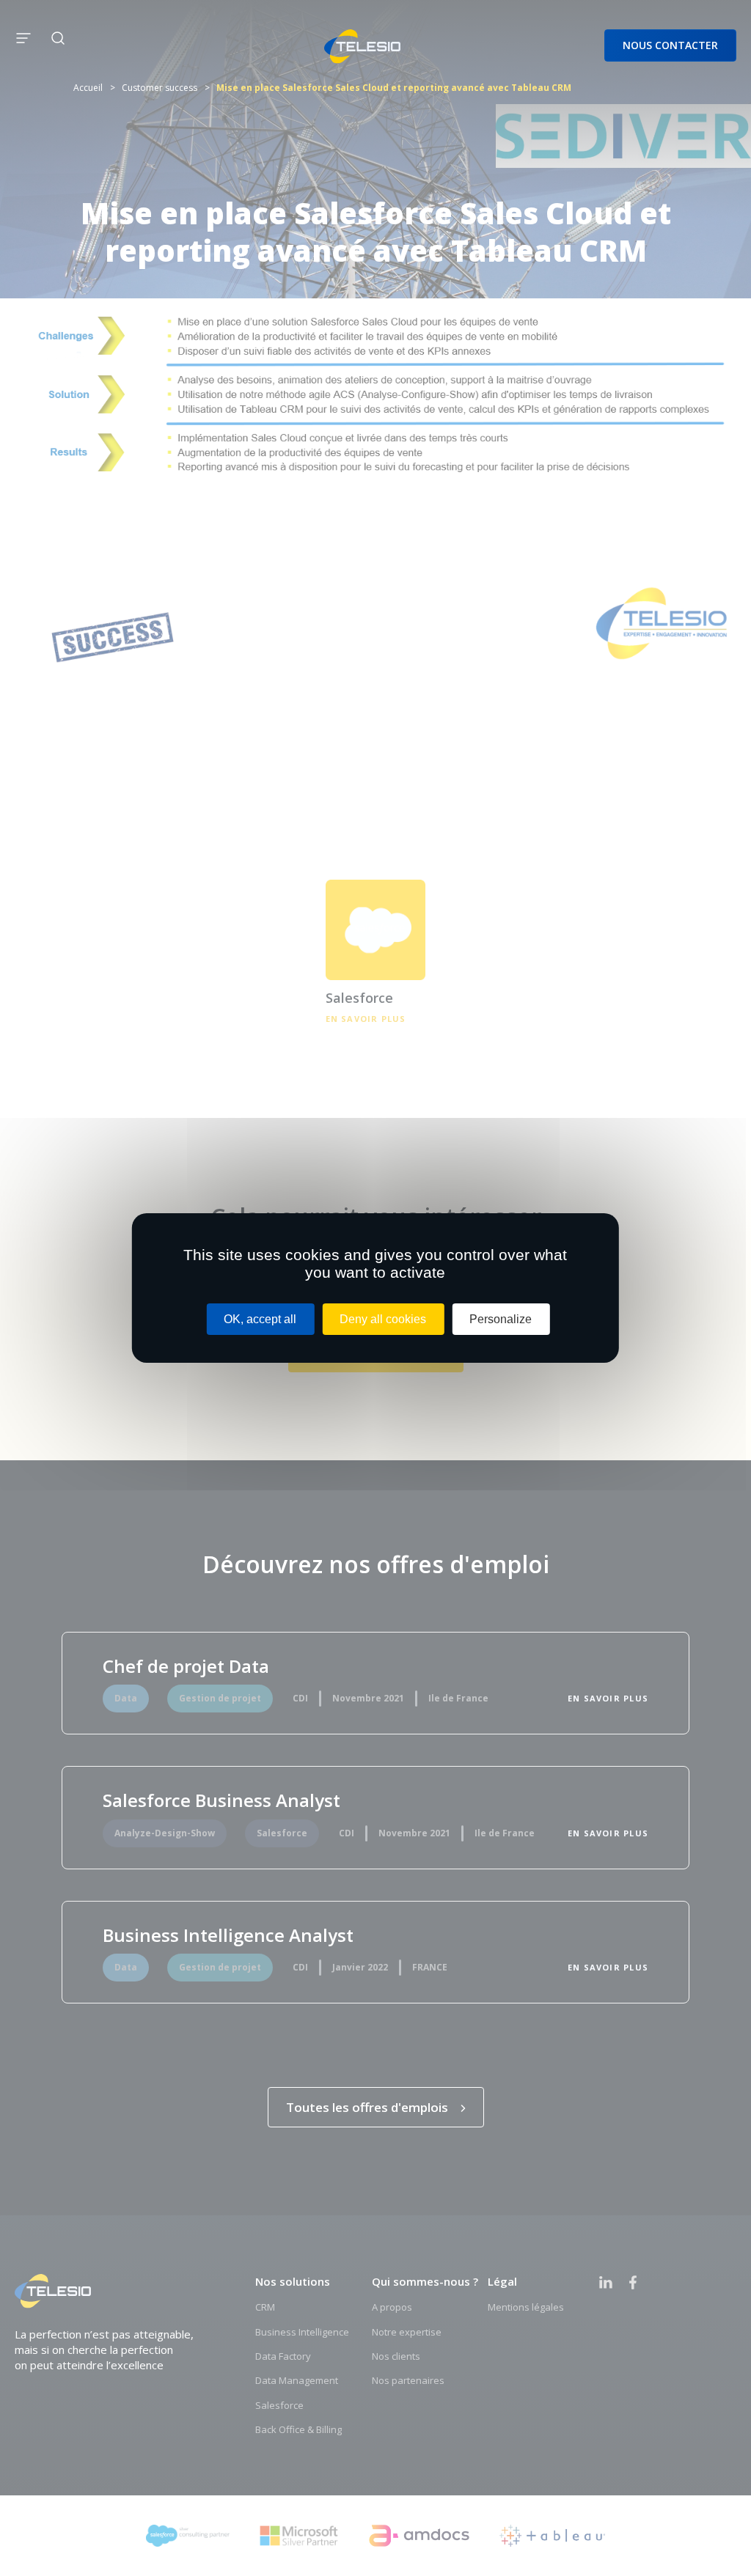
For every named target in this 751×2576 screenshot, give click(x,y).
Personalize (501, 1319)
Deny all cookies (383, 1319)
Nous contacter (670, 45)
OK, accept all (260, 1319)
